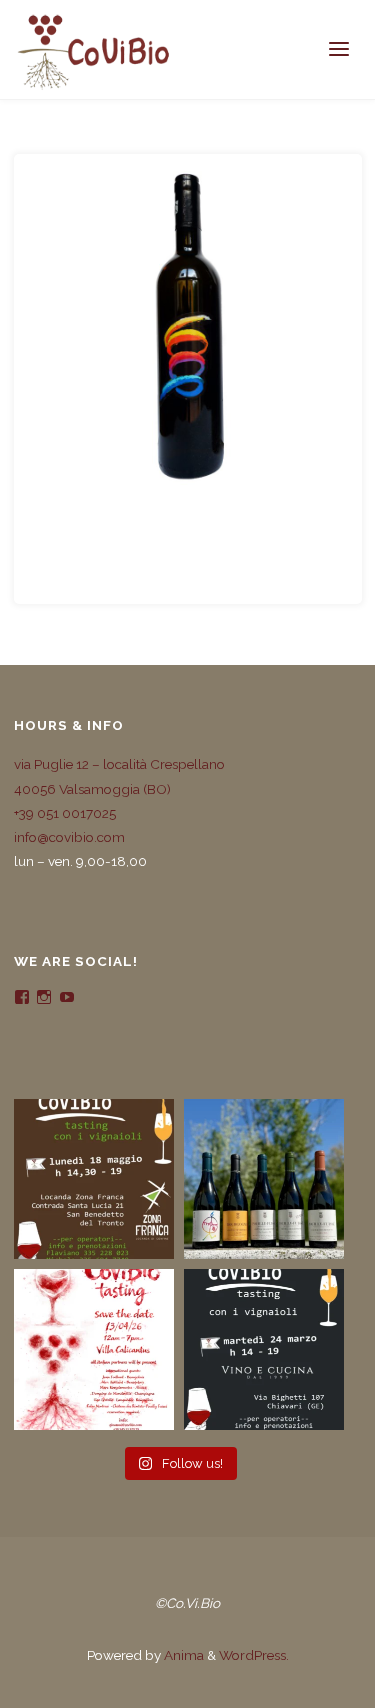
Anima (182, 1655)
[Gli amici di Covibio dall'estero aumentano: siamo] (264, 1179)
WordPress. (254, 1655)
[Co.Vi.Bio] (93, 50)
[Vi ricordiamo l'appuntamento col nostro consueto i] (94, 1349)
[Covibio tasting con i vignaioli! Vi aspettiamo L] (94, 1179)
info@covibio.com (69, 837)
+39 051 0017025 (65, 813)
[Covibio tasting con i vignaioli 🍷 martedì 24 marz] (264, 1349)
